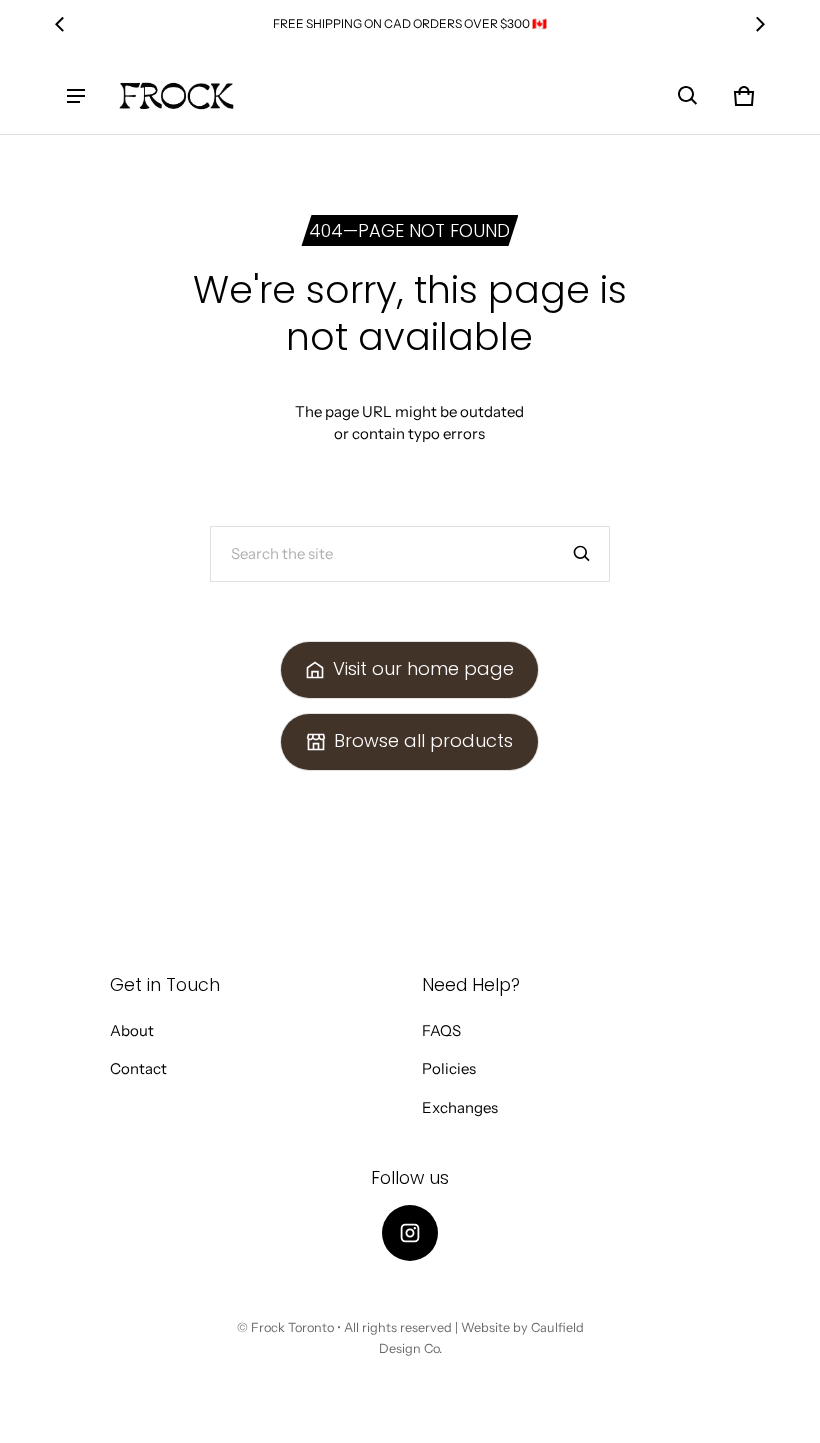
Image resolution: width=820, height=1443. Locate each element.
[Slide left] (60, 24)
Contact (138, 1068)
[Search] (582, 554)
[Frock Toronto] (176, 96)
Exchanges (460, 1107)
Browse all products (423, 740)
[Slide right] (760, 24)
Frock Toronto (292, 1327)
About (132, 1030)
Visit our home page (423, 668)
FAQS (441, 1030)
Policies (449, 1068)
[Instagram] (410, 1233)
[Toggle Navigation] (76, 96)
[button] (688, 96)
